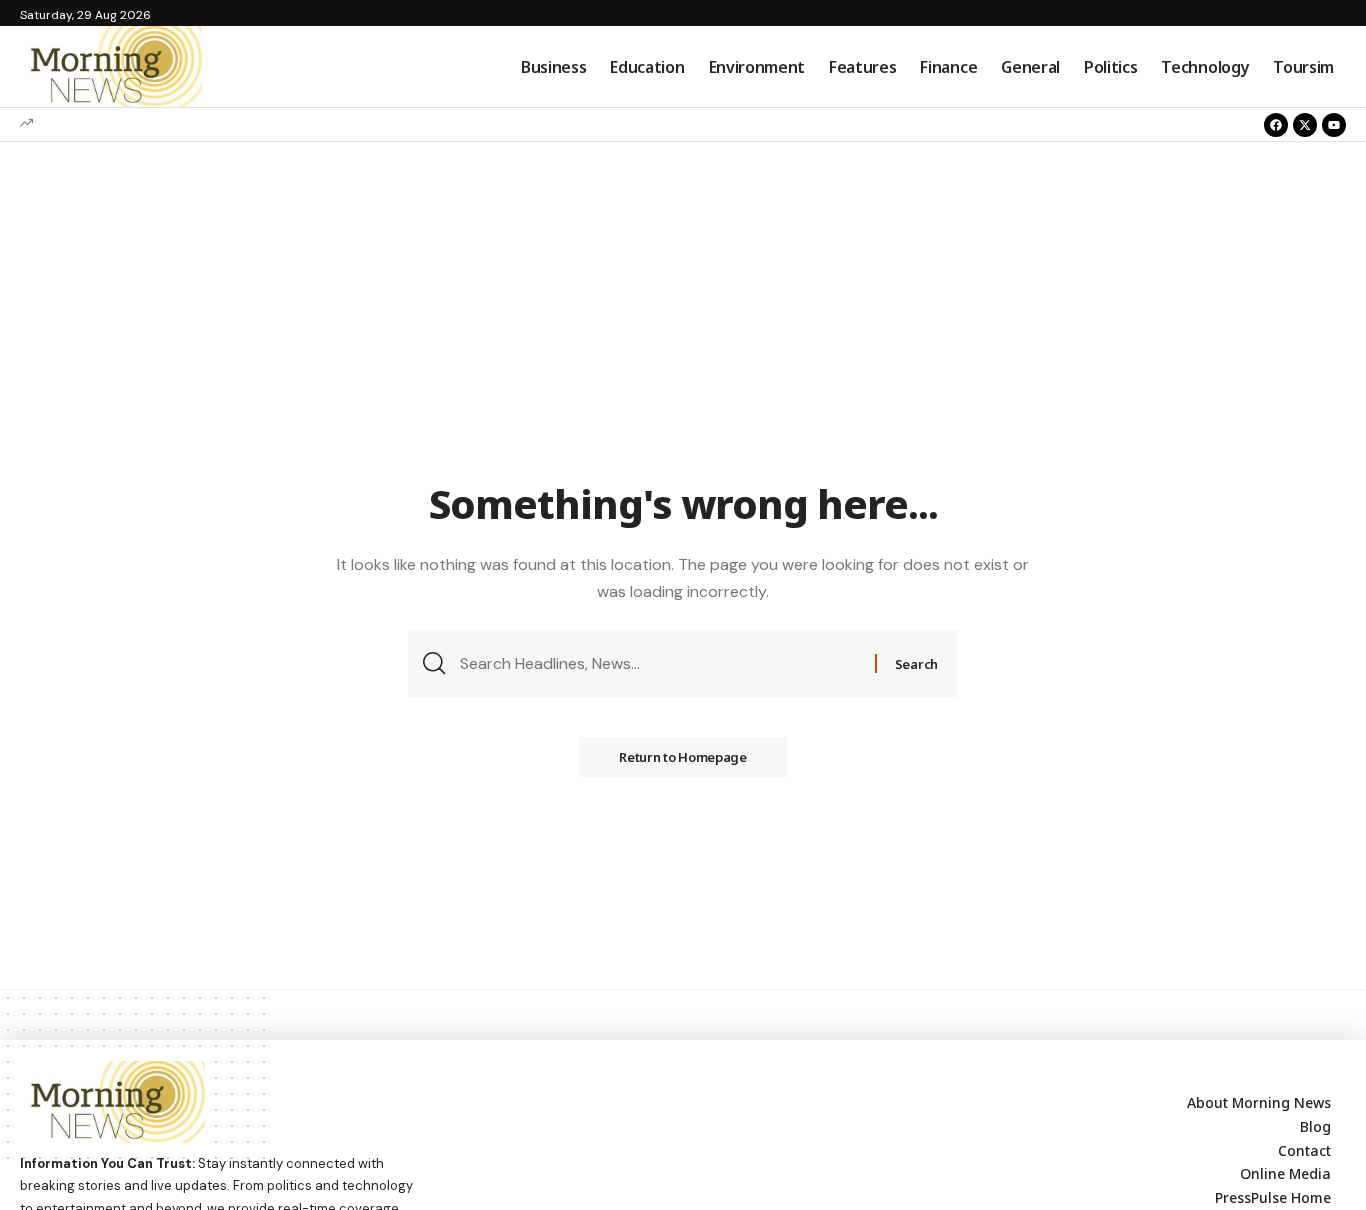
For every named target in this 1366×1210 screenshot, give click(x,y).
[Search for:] (660, 663)
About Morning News (1259, 1102)
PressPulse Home (1273, 1197)
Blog (1315, 1126)
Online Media (1285, 1173)
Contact (1304, 1150)
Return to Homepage (683, 757)
